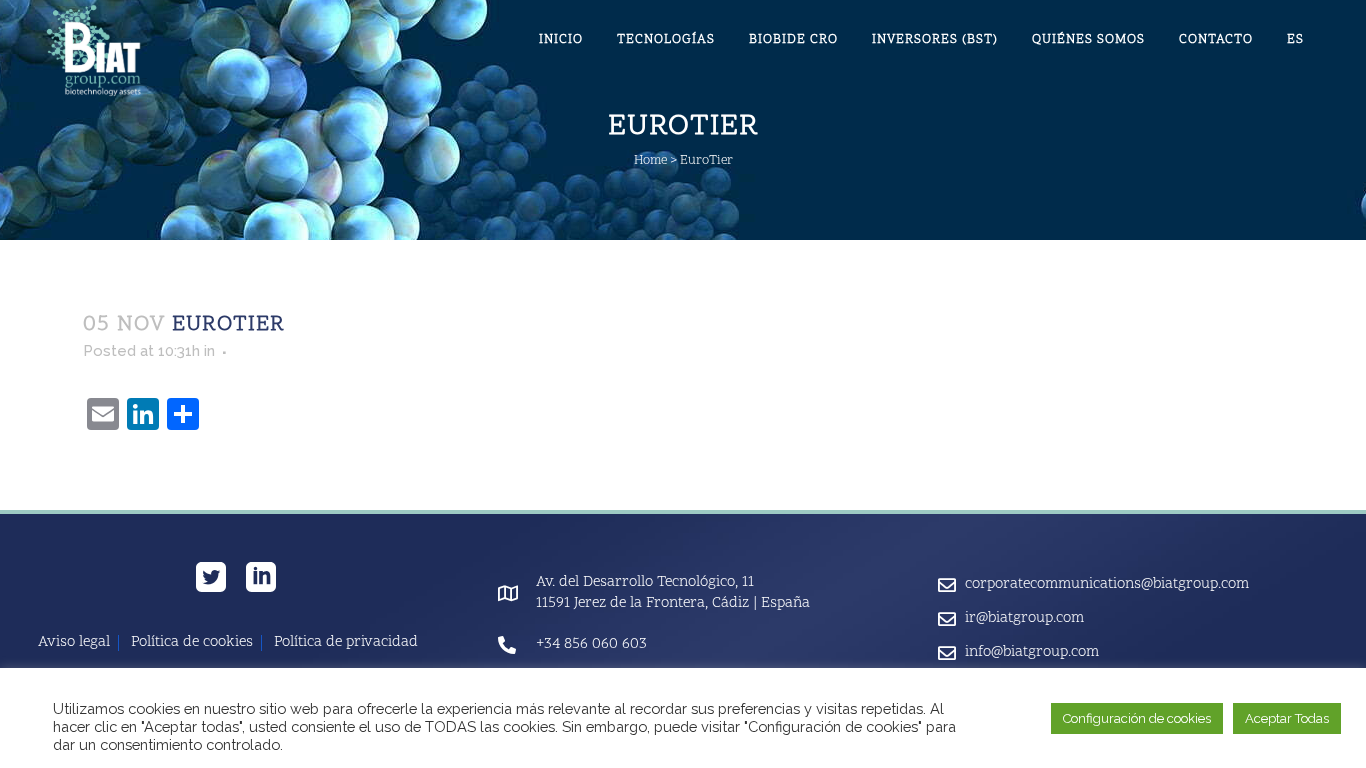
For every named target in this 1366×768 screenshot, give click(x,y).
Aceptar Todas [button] (1287, 718)
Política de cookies (192, 643)
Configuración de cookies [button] (1137, 718)
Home (650, 161)
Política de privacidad (346, 643)
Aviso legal (74, 643)
